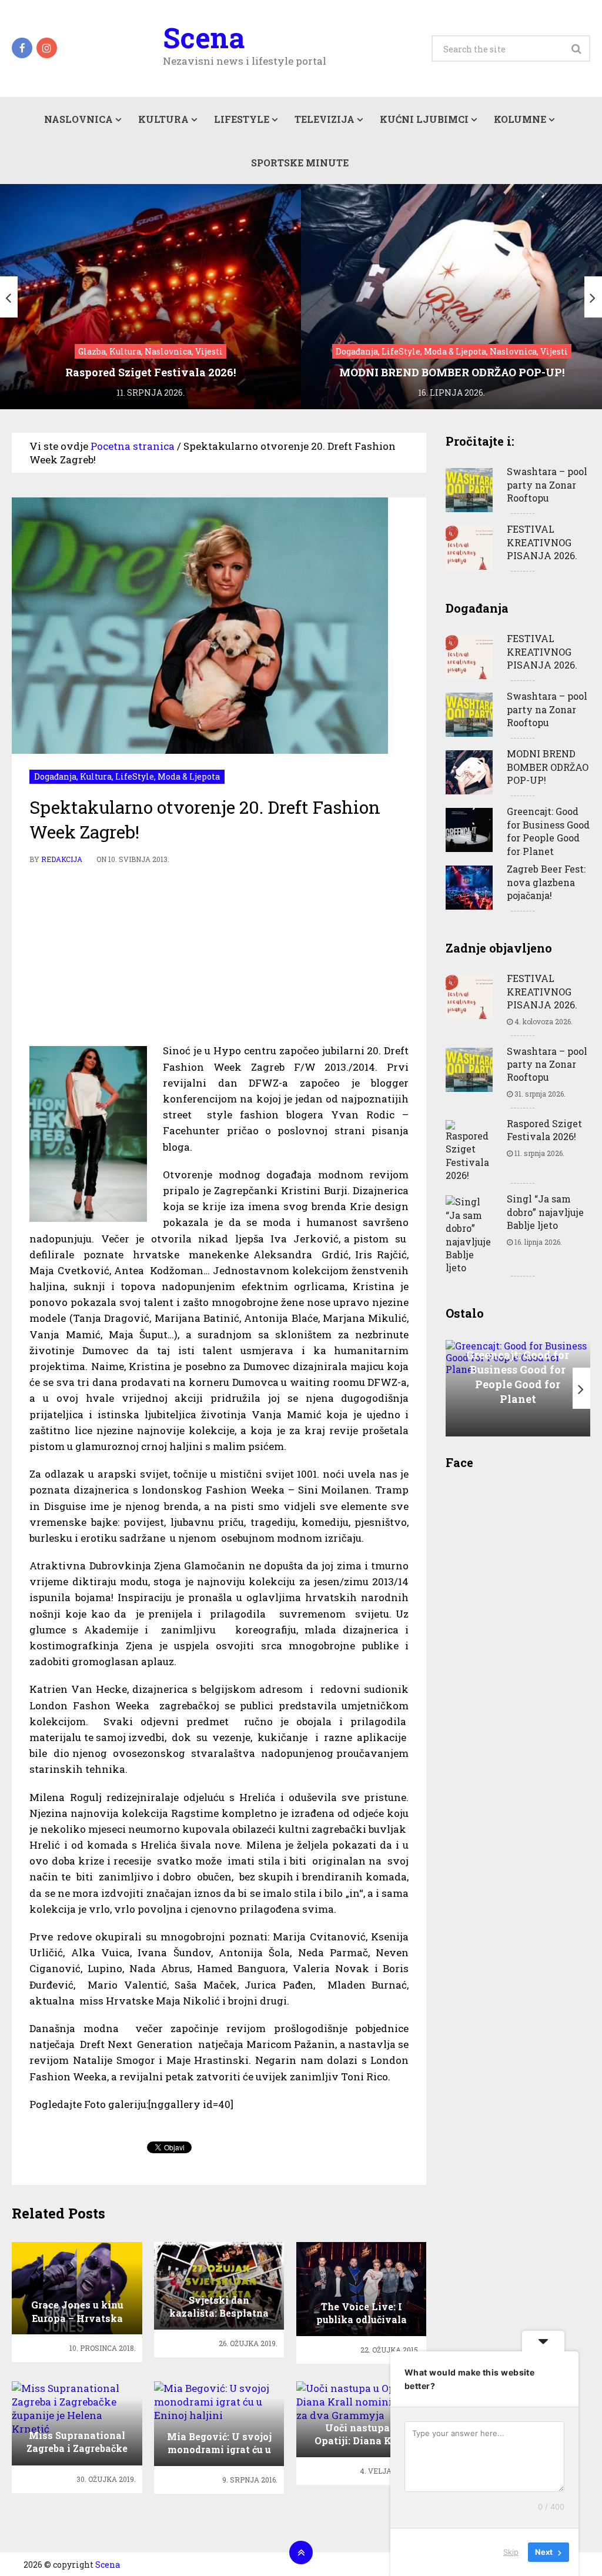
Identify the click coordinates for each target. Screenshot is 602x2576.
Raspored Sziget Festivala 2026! (544, 1130)
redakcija (62, 859)
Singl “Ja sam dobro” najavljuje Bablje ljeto (545, 1212)
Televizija (325, 119)
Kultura (163, 119)
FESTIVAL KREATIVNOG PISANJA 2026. (542, 542)
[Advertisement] (219, 954)
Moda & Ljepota (189, 776)
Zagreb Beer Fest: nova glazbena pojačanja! (546, 882)
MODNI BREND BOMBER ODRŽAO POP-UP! (548, 767)
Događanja (55, 776)
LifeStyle (242, 119)
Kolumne (520, 119)
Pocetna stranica (133, 446)
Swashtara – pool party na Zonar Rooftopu (547, 485)
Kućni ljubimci (424, 119)
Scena (204, 38)
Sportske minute (300, 163)
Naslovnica (78, 119)
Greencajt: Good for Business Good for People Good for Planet (548, 831)
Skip (511, 2552)
